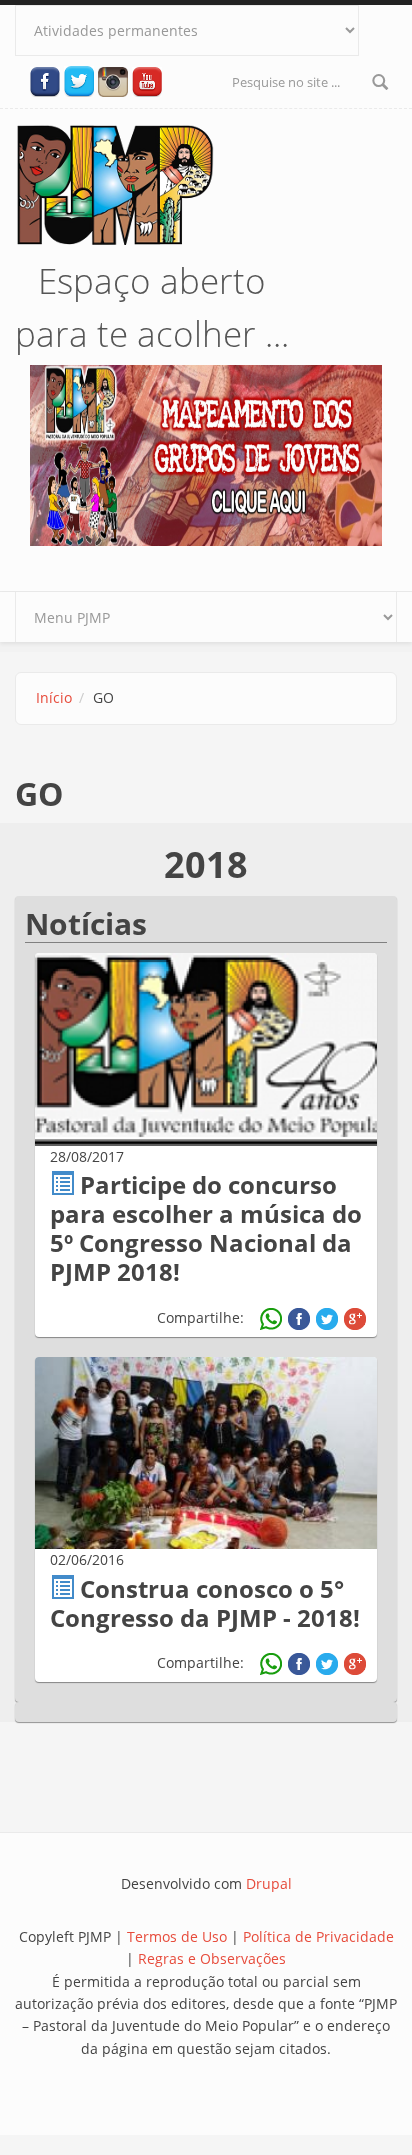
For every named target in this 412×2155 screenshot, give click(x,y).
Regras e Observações (212, 1958)
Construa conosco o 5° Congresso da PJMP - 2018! (205, 1603)
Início (54, 697)
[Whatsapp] (271, 1319)
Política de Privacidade (318, 1936)
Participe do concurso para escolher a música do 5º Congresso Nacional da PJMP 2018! (206, 1227)
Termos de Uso (177, 1936)
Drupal (269, 1883)
